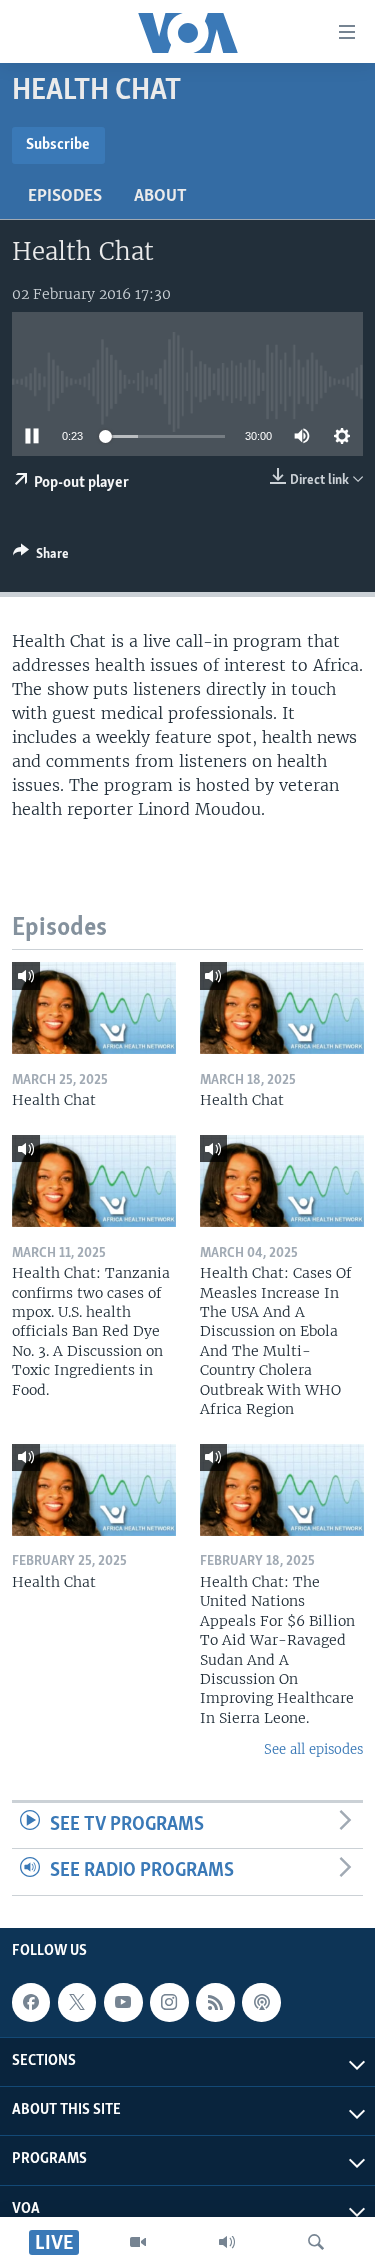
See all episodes (313, 1749)
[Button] (41, 557)
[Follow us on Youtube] (123, 2002)
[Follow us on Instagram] (169, 2002)
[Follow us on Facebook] (31, 2002)
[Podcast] (261, 2002)
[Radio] (227, 2242)
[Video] (138, 2242)
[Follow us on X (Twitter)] (77, 2002)
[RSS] (215, 2002)
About (160, 197)
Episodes (65, 197)
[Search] (316, 2242)
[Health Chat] (94, 1008)
